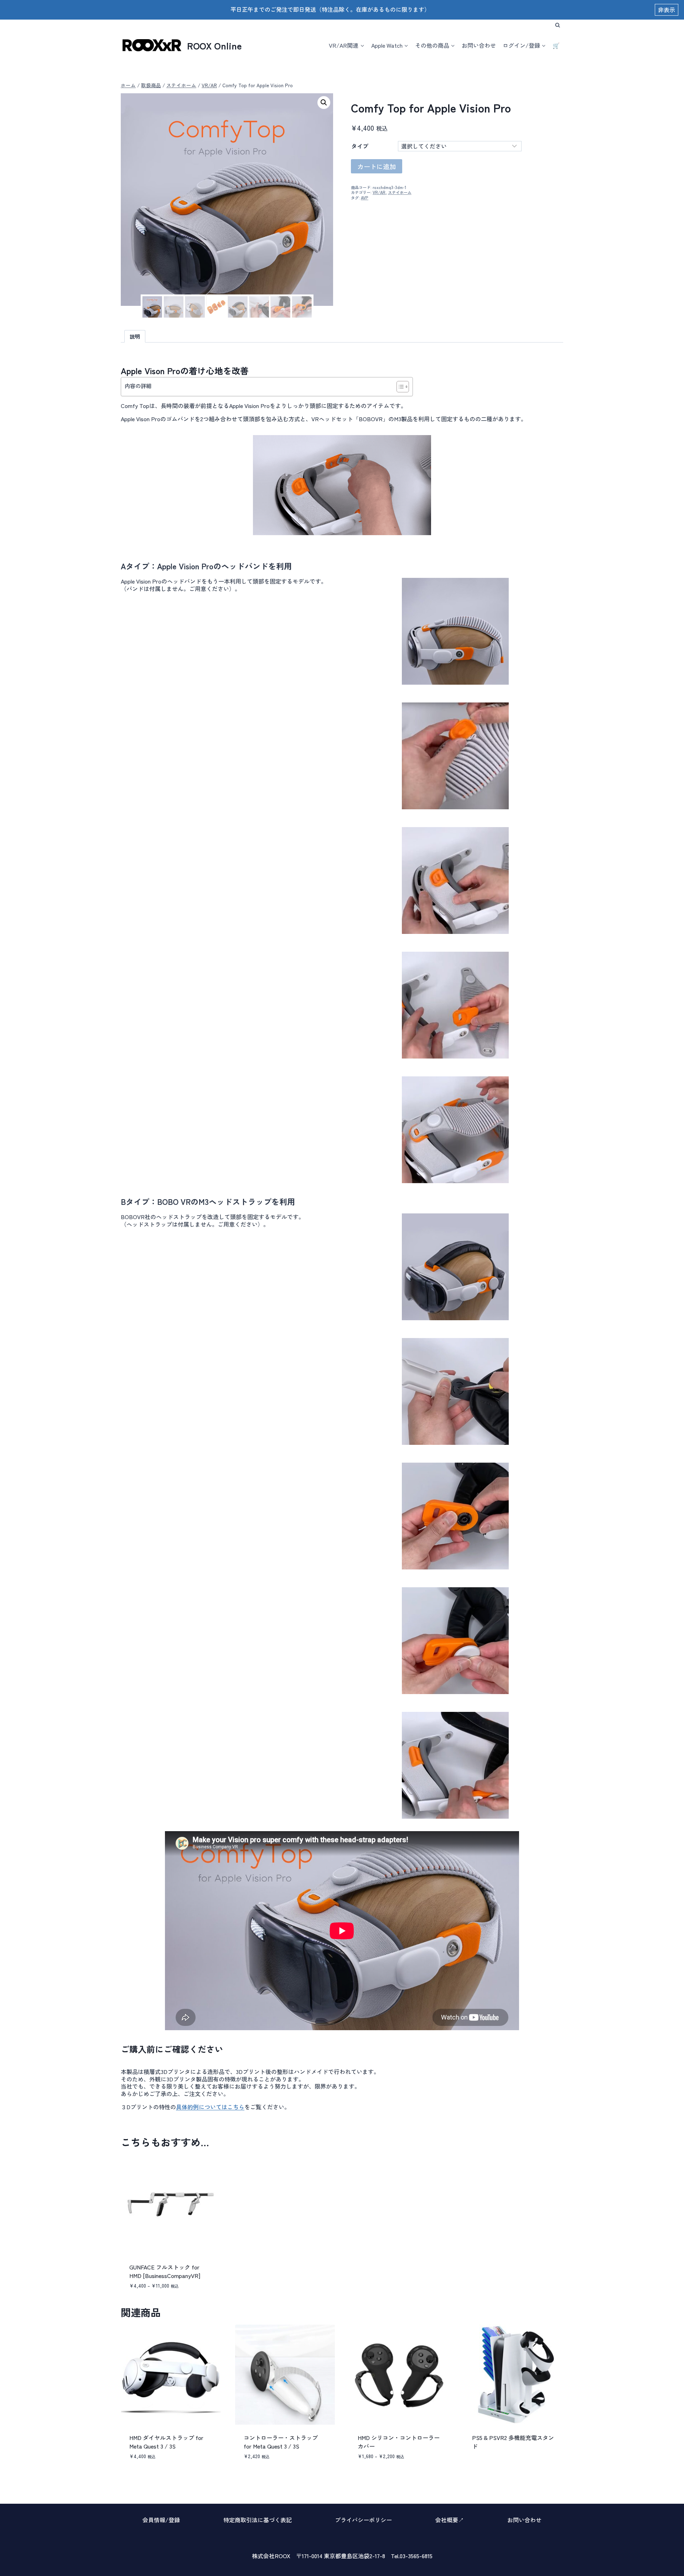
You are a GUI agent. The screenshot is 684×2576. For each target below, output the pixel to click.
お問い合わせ (479, 45)
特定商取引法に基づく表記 (258, 2520)
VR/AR (379, 192)
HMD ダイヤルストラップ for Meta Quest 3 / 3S (166, 2442)
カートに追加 (377, 166)
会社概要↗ (450, 2520)
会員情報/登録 (161, 2520)
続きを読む (484, 2469)
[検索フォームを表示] (558, 25)
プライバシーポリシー (363, 2520)
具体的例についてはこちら (210, 2107)
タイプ (360, 146)
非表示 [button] (667, 10)
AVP (365, 198)
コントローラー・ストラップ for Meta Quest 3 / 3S (281, 2442)
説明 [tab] (135, 336)
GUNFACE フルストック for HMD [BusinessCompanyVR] (165, 2271)
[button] (324, 103)
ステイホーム (400, 192)
